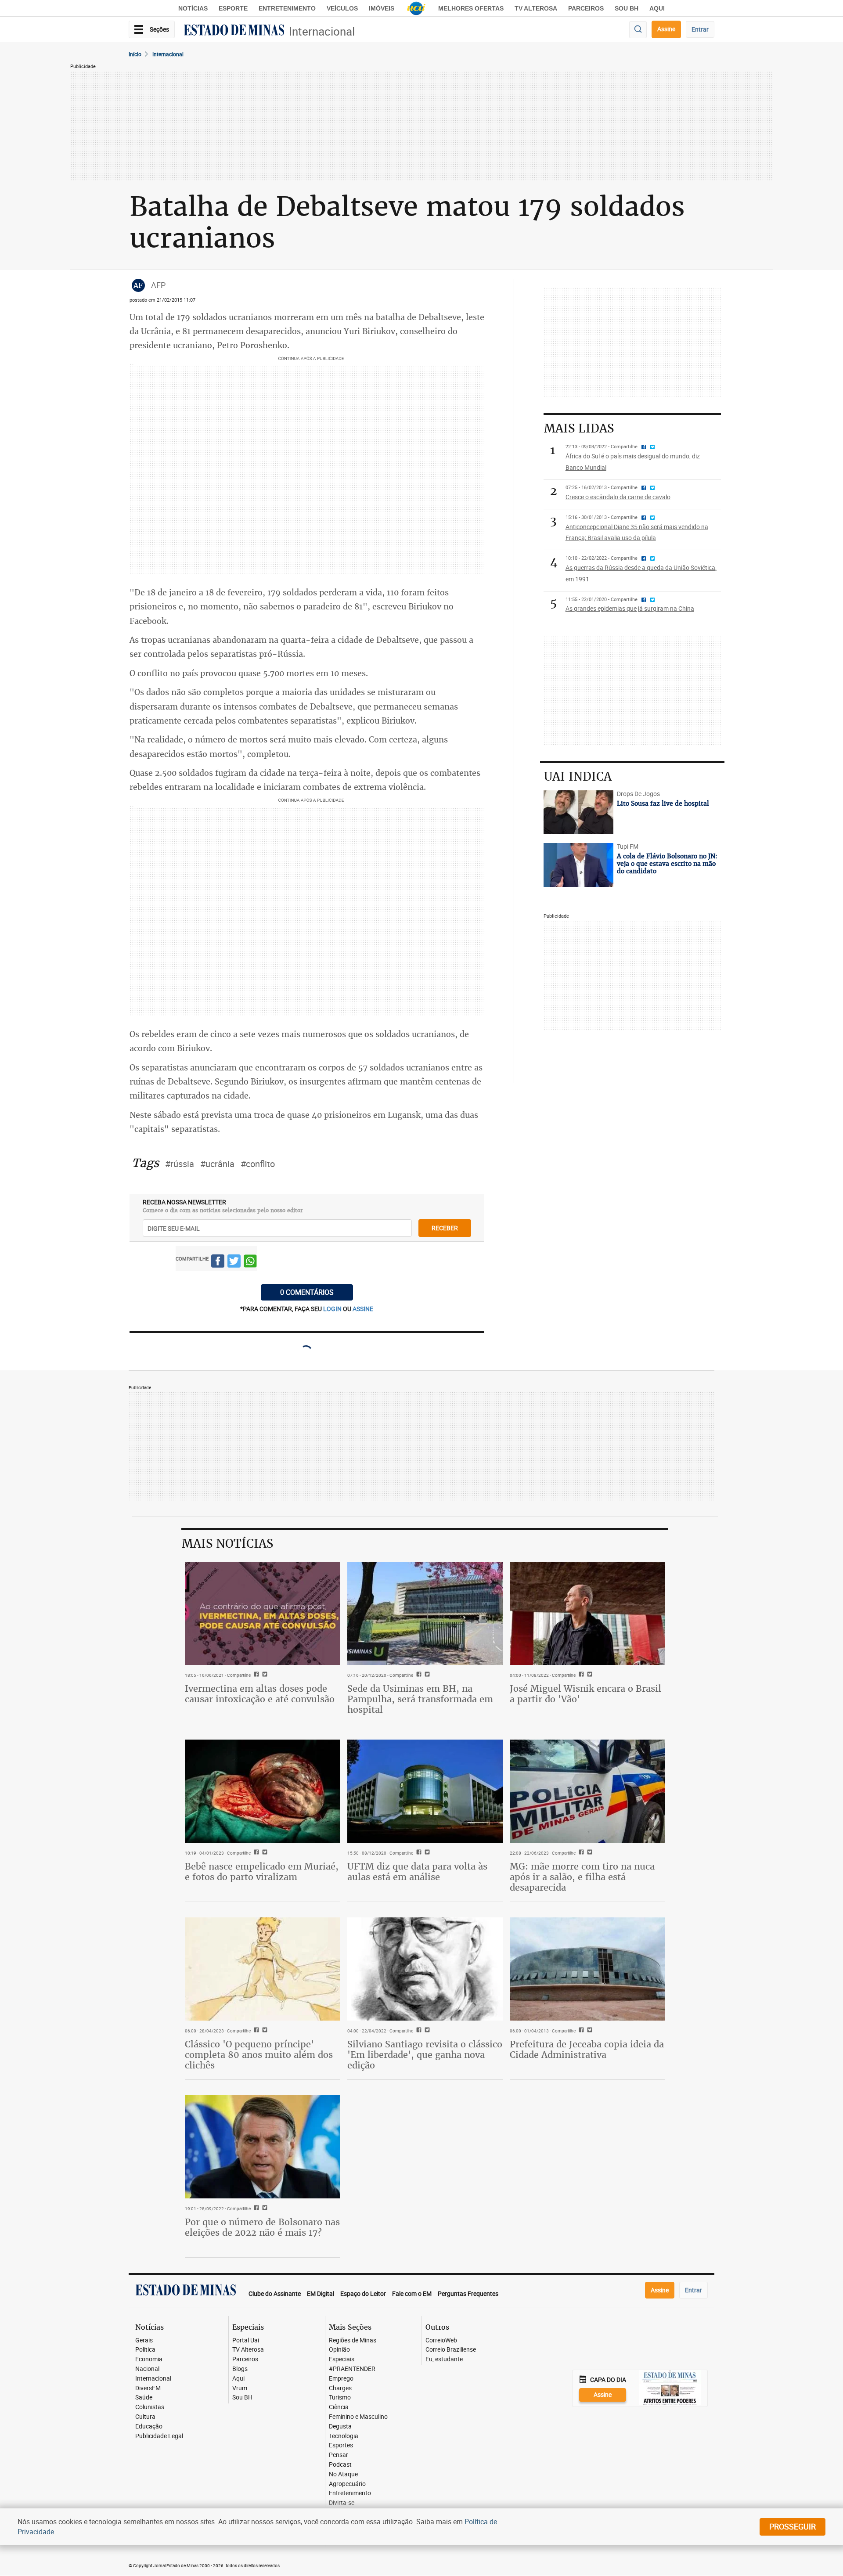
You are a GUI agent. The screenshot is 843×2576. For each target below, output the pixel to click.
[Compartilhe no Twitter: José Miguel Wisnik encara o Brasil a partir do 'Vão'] (589, 1675)
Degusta (340, 2426)
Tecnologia (344, 2436)
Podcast (340, 2465)
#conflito (258, 1164)
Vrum (240, 2388)
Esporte (233, 8)
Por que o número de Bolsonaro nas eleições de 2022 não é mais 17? (262, 2227)
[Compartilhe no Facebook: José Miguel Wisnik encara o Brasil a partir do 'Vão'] (580, 1675)
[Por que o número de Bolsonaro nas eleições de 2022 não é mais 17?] (263, 2147)
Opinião (339, 2350)
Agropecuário (347, 2484)
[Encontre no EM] (638, 30)
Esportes (341, 2445)
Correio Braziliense (451, 2350)
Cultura (145, 2417)
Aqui (238, 2379)
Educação (149, 2426)
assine (363, 1309)
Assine (666, 29)
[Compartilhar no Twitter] (234, 1263)
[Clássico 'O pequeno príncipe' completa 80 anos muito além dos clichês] (263, 1969)
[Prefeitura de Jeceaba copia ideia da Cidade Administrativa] (587, 1969)
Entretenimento (287, 8)
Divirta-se (342, 2503)
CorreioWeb (441, 2340)
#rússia (180, 1164)
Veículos (342, 8)
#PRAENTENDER (352, 2369)
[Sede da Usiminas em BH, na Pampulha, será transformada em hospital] (425, 1614)
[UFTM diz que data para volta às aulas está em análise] (425, 1791)
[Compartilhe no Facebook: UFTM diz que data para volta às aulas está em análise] (418, 1853)
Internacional (322, 31)
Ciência (339, 2407)
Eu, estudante (444, 2359)
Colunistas (150, 2407)
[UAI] (416, 8)
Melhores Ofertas (471, 8)
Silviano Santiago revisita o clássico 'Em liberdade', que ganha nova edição (425, 2055)
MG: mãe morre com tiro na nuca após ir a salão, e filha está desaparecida (582, 1877)
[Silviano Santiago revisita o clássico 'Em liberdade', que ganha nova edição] (425, 1969)
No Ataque (343, 2474)
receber (445, 1228)
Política (145, 2350)
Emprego (341, 2379)
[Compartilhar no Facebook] (218, 1263)
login (333, 1309)
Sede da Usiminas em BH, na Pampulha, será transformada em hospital (420, 1699)
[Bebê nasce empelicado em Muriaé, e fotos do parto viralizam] (263, 1791)
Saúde (144, 2398)
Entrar (700, 29)
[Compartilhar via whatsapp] (250, 1263)
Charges (340, 2388)
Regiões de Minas (353, 2340)
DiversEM (148, 2388)
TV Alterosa (536, 8)
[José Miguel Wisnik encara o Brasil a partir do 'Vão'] (587, 1614)
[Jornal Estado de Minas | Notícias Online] (234, 31)
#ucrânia (217, 1164)
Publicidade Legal (159, 2436)
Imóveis (382, 8)
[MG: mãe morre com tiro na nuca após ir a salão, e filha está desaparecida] (587, 1791)
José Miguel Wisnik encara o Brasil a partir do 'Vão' (585, 1694)
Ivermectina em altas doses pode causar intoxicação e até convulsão (260, 1694)
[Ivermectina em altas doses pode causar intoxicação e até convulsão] (263, 1614)
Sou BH (627, 8)
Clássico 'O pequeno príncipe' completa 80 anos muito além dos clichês (259, 2055)
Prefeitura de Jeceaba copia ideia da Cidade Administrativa (587, 2049)
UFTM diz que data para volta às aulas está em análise (417, 1872)
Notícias (193, 8)
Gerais (144, 2340)
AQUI (657, 8)
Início (135, 54)
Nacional (147, 2369)
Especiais (342, 2359)
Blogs (240, 2369)
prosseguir (793, 2526)
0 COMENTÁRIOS (307, 1292)
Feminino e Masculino (358, 2417)
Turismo (340, 2398)
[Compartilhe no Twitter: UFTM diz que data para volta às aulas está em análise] (426, 1853)
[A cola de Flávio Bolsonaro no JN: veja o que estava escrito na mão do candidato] (578, 865)
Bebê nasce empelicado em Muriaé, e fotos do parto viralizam (262, 1872)
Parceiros (586, 8)
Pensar (339, 2455)
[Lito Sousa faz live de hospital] (578, 812)
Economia (149, 2359)
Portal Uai (246, 2340)
